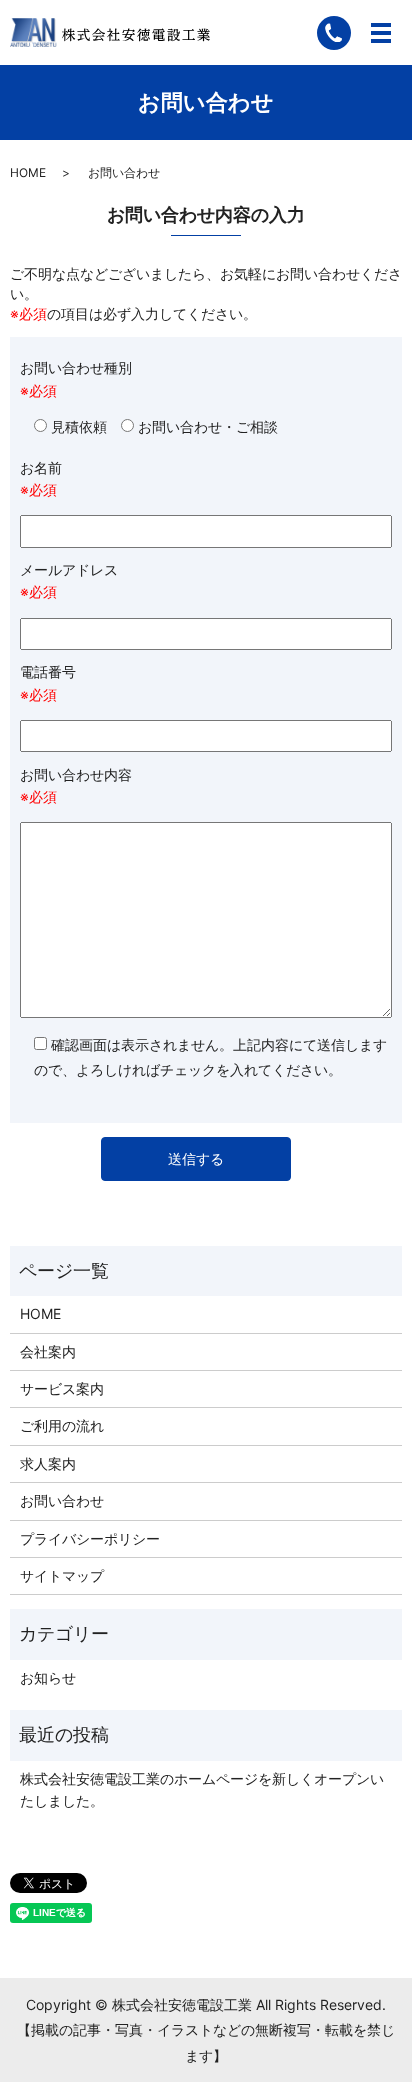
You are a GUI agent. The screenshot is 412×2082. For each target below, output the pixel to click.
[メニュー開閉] (381, 33)
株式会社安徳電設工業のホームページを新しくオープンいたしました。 (202, 1789)
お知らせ (48, 1677)
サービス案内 (62, 1388)
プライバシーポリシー (90, 1538)
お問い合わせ (62, 1500)
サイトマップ (62, 1575)
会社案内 (48, 1351)
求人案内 (48, 1463)
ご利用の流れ (62, 1425)
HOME (28, 172)
